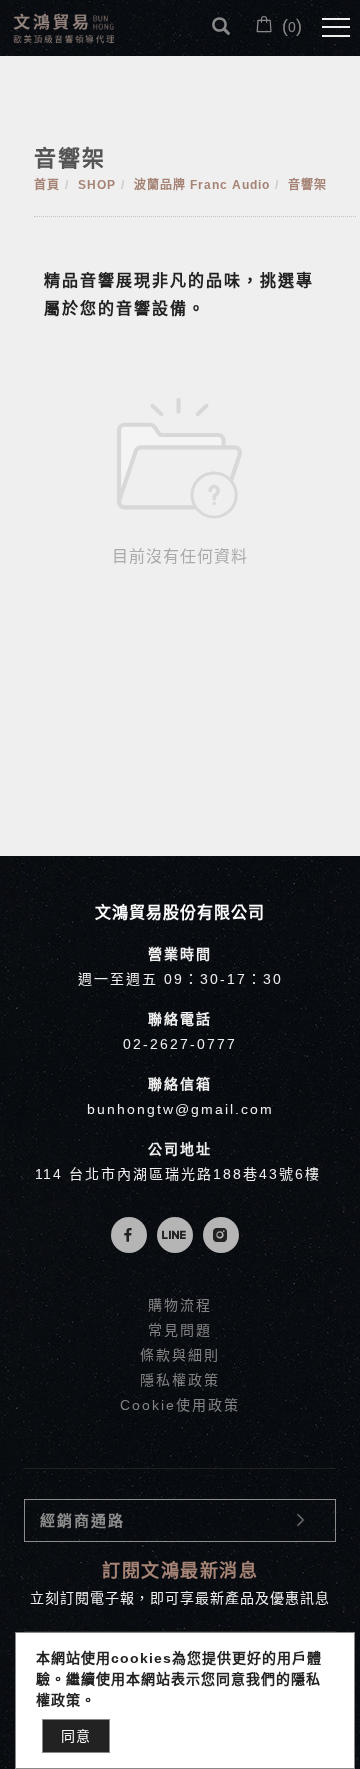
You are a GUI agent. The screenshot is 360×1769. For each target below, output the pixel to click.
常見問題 (180, 1330)
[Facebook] (134, 1235)
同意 (76, 1736)
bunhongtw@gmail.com (180, 1109)
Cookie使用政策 (180, 1405)
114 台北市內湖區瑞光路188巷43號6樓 (178, 1174)
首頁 (47, 185)
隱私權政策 (180, 1380)
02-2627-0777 (180, 1044)
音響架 (307, 185)
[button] (221, 27)
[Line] (180, 1235)
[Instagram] (226, 1235)
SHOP (97, 185)
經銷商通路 (82, 1520)
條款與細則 (180, 1355)
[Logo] (65, 27)
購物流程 (180, 1305)
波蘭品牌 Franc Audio (202, 185)
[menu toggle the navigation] (336, 28)
